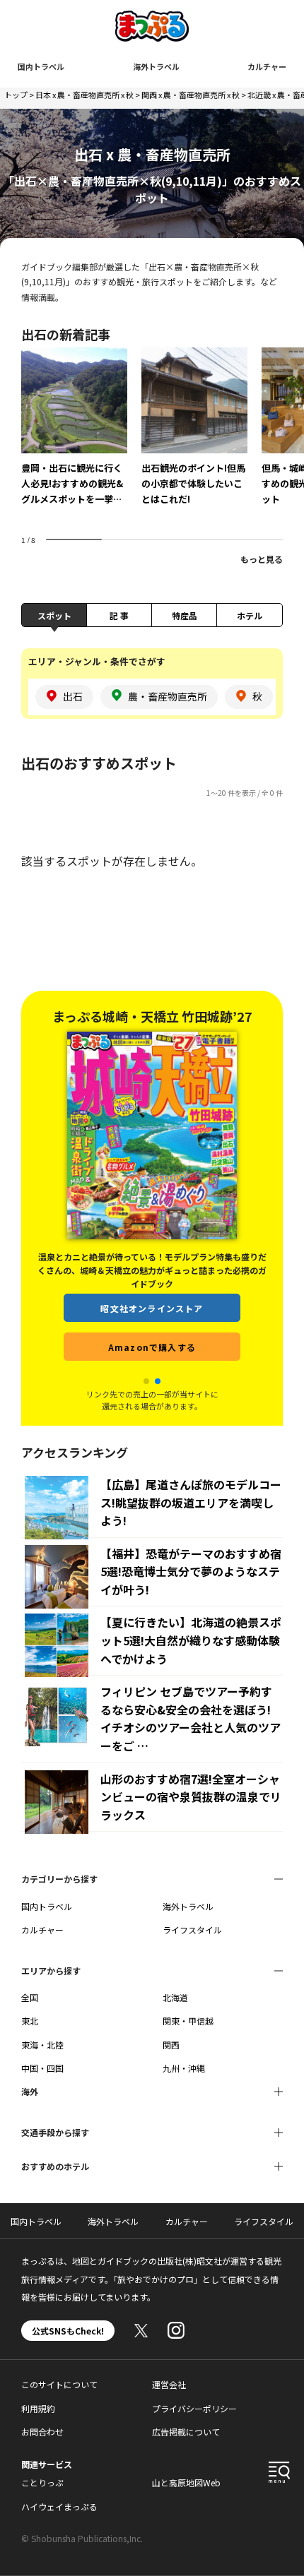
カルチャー (267, 66)
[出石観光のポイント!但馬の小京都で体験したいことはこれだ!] (194, 436)
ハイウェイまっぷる (59, 2506)
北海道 (175, 1997)
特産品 (185, 615)
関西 (171, 2045)
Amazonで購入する (152, 1347)
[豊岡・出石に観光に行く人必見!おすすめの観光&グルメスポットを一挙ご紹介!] (74, 436)
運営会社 (169, 2384)
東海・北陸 (42, 2045)
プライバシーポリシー (194, 2408)
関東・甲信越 (188, 2021)
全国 (30, 1997)
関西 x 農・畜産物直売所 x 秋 (191, 95)
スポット (54, 615)
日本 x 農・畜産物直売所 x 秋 (84, 95)
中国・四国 (42, 2068)
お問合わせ (42, 2432)
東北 (30, 2021)
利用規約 (38, 2408)
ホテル (250, 615)
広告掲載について (186, 2432)
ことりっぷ (42, 2482)
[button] (146, 1381)
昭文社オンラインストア (152, 1308)
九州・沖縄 (184, 2068)
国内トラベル (41, 66)
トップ (16, 95)
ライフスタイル (192, 1930)
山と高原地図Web (186, 2482)
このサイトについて (59, 2384)
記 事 (119, 615)
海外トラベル (156, 66)
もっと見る (262, 559)
